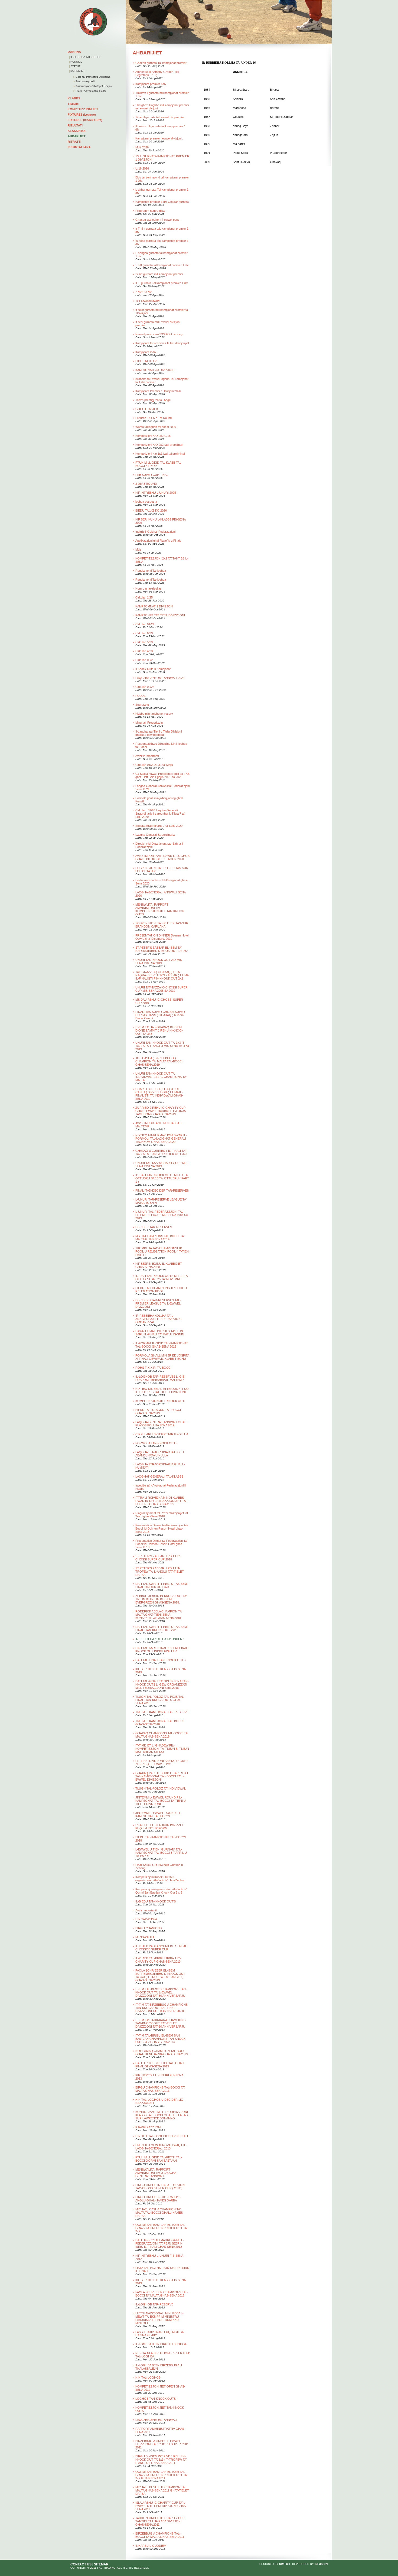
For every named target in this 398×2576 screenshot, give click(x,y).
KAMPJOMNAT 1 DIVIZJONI (154, 606)
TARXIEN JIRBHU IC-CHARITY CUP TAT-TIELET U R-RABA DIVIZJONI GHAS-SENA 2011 (160, 2521)
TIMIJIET (74, 104)
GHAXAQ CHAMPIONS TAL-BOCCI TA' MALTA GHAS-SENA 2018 (162, 1735)
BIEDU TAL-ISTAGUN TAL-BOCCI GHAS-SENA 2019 (158, 1411)
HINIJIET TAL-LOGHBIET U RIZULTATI (162, 2136)
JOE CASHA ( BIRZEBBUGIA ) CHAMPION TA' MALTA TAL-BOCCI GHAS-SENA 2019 (159, 1061)
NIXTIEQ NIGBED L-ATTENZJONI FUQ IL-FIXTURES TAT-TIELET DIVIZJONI (162, 1390)
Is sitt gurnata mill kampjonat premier (159, 274)
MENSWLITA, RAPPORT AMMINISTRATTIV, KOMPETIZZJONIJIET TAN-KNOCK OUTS (160, 909)
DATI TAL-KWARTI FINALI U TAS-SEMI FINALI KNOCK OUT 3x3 (162, 1585)
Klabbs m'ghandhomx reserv (154, 714)
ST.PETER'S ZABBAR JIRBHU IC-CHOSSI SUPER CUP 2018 (158, 1558)
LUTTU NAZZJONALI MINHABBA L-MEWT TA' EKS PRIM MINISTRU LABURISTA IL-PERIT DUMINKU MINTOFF (159, 2318)
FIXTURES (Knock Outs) (85, 120)
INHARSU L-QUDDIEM (151, 2546)
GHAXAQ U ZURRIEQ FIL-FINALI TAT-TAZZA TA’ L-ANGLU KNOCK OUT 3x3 (162, 1152)
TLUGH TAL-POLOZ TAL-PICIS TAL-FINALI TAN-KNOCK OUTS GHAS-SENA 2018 (160, 1700)
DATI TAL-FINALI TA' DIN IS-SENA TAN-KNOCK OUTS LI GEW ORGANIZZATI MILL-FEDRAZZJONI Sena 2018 (162, 1684)
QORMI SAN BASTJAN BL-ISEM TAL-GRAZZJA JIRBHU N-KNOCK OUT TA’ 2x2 (161, 2228)
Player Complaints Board (91, 91)
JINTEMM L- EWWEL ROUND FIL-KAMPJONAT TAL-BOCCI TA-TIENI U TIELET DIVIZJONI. (161, 1801)
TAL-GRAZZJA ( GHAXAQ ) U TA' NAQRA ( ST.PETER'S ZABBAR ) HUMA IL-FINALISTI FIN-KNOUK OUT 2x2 (162, 975)
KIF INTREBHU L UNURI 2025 (156, 493)
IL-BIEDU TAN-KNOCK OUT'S (156, 1901)
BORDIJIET (78, 71)
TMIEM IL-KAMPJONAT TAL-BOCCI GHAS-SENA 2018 (159, 1723)
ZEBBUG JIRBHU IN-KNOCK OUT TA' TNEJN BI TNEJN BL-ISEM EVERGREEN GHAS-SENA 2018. (161, 1599)
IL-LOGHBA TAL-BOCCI (85, 57)
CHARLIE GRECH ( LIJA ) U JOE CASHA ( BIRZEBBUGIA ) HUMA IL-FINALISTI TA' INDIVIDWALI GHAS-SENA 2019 (159, 1094)
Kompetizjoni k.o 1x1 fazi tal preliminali (160, 454)
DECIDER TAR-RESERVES (154, 1227)
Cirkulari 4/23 (144, 651)
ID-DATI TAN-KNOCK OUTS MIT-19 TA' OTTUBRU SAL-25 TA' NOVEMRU (162, 1277)
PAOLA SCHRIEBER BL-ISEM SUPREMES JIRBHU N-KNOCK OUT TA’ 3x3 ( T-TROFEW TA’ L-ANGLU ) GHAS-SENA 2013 (160, 1975)
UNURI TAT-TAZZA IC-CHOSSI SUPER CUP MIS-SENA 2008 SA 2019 (162, 989)
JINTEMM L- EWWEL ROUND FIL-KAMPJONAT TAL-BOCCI (159, 1814)
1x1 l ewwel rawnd (147, 301)
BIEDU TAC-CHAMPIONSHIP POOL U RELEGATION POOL (161, 1290)
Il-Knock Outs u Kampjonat (153, 669)
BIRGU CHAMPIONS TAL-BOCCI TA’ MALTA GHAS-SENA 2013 (160, 2089)
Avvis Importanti (146, 1910)
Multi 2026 (142, 147)
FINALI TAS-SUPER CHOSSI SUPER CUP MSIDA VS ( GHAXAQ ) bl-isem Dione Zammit (160, 1015)
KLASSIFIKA (77, 131)
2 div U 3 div (143, 292)
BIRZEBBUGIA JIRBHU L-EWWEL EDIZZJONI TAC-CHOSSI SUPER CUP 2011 (162, 2444)
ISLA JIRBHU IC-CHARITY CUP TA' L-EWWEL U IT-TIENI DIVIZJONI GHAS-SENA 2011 (161, 2506)
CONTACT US (81, 2564)
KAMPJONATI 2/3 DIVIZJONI (155, 370)
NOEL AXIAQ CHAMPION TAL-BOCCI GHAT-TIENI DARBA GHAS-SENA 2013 (162, 2053)
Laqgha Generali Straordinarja (155, 835)
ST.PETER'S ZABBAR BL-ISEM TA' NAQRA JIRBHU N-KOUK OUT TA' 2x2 (162, 949)
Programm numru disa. (150, 211)
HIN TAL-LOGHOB (148, 2377)
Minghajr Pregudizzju (149, 723)
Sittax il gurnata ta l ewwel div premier (160, 117)
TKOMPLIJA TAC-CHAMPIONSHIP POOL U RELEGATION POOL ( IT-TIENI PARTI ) (162, 1251)
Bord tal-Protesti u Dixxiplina (93, 77)
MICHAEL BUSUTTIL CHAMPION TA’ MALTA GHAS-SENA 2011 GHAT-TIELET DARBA (162, 2490)
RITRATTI (74, 142)
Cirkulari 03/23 (145, 660)
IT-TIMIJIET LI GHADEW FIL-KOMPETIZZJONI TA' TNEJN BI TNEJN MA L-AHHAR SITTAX (162, 1749)
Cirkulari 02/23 (145, 687)
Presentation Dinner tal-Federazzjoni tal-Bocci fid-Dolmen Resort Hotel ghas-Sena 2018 (162, 1528)
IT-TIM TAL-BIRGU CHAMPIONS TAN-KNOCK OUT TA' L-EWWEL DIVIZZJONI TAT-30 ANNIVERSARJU (161, 1992)
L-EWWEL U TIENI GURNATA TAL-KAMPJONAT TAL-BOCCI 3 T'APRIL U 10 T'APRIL (161, 1853)
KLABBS (74, 98)
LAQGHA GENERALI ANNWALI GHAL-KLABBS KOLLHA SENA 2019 (161, 1424)
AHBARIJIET (77, 136)
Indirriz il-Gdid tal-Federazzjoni (155, 532)
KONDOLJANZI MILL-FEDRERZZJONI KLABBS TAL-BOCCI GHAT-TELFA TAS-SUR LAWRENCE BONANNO (162, 2115)
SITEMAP (101, 2564)
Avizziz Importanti (147, 756)
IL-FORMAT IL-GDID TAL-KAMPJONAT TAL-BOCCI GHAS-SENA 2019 (162, 1345)
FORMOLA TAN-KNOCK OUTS (156, 1443)
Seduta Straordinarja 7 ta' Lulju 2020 (159, 826)
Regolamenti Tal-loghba (151, 571)
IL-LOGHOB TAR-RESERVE (154, 2304)
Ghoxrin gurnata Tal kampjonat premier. (161, 63)
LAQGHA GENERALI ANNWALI (156, 2420)
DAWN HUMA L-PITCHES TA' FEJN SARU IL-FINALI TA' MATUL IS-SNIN (160, 1333)
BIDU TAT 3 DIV (146, 361)
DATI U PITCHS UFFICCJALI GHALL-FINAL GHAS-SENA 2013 (161, 2065)
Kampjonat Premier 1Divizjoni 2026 (158, 391)
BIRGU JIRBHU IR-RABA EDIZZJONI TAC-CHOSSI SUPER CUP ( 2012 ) (160, 2187)
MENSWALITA (145, 1937)
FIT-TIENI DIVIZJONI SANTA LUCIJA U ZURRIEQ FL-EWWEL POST (162, 1762)
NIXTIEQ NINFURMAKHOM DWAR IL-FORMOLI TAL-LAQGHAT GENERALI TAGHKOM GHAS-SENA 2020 (161, 1139)
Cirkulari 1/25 (144, 597)
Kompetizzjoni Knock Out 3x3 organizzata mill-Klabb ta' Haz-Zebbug (160, 1879)
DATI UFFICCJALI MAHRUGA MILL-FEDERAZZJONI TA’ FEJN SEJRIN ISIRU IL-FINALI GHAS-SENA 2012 (160, 2243)
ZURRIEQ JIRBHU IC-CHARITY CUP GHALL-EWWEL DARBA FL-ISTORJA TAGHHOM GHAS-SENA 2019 (160, 1111)
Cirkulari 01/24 (145, 624)
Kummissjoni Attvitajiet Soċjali (93, 86)
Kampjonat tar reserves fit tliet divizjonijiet (162, 343)
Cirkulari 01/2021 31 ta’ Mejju (154, 765)
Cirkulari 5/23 (144, 642)
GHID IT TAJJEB (147, 409)
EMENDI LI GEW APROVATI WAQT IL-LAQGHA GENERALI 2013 (161, 2147)
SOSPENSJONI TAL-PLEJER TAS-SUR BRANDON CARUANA (162, 925)
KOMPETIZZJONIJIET (83, 109)
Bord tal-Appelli (85, 81)
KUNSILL (76, 62)
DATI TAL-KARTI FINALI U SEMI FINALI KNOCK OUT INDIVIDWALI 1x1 (162, 1650)
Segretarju (142, 705)
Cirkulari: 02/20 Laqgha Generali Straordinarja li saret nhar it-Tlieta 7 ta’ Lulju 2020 (160, 814)
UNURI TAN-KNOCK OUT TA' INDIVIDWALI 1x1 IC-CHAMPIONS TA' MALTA (161, 1077)
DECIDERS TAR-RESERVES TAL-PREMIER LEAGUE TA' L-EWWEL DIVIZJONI (158, 1303)
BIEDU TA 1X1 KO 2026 (151, 510)
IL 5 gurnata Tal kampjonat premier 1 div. (162, 283)
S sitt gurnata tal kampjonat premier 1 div (162, 265)
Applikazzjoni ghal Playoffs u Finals (158, 541)
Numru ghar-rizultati (148, 588)
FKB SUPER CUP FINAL (152, 475)
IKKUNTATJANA (79, 147)
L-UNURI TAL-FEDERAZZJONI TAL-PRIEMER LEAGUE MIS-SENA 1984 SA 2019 (162, 1215)
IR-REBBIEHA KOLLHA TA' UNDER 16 (161, 1639)
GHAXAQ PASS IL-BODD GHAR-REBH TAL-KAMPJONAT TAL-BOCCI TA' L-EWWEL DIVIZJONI (162, 1776)
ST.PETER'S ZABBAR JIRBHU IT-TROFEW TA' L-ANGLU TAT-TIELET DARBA (160, 1572)
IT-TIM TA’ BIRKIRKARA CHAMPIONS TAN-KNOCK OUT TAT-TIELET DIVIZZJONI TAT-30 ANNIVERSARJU (160, 2023)
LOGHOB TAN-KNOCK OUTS (156, 2399)
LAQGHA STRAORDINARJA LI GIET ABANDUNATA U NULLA (160, 1454)
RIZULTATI (75, 125)
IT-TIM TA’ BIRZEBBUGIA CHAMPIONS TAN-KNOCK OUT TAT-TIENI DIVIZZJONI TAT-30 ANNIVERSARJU (162, 2008)
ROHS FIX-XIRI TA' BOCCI (153, 1368)
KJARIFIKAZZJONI (148, 2127)
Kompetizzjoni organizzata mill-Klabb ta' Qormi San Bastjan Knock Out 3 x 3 (161, 1891)
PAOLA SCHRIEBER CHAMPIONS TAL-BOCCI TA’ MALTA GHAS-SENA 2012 (162, 2294)
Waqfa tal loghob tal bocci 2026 (156, 427)
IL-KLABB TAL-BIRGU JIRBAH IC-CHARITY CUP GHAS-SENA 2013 (158, 1960)
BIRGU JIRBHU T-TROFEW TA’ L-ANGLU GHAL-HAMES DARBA (158, 2199)
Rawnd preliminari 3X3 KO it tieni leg (159, 334)
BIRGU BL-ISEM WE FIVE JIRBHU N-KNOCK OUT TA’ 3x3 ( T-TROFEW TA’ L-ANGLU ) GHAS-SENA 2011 (161, 2460)
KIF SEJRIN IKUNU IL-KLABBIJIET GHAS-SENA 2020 (159, 1265)
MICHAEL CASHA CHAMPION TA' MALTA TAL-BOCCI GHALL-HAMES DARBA (159, 2213)
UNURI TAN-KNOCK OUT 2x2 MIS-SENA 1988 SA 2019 (159, 961)
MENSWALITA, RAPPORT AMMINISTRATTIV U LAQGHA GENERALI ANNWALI (156, 2173)
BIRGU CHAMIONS (149, 1928)
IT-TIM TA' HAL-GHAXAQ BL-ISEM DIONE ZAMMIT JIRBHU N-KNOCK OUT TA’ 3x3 (159, 1030)
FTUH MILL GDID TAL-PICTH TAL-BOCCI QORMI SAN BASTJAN (159, 2159)
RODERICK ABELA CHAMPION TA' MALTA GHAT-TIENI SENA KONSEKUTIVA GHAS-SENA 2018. (159, 1615)
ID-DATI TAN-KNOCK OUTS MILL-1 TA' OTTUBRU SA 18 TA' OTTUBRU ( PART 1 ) (162, 1178)
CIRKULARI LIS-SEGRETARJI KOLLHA (162, 1434)
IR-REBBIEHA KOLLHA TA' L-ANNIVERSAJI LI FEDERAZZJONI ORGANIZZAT (158, 1319)
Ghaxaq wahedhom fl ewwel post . (158, 220)
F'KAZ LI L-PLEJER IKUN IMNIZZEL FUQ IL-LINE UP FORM (159, 1827)
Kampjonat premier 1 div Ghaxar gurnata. (162, 202)
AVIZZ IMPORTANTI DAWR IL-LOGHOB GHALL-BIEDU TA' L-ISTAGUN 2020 (162, 857)
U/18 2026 (142, 168)
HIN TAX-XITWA (146, 1919)
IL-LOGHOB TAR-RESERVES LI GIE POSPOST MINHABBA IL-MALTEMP (160, 1378)
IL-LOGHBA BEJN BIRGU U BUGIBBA (161, 2344)
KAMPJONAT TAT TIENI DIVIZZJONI (160, 615)
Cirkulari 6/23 (144, 633)
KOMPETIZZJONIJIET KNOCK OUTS (161, 1401)
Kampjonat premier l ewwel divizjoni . (159, 138)
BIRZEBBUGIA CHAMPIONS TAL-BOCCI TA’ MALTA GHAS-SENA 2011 (160, 2535)
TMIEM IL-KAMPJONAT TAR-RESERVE (162, 1712)
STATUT (75, 66)
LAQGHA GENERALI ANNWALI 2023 (160, 678)
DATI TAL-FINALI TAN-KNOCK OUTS (160, 1660)
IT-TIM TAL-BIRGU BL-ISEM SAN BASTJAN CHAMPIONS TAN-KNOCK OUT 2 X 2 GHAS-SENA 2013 (160, 2039)
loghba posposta (146, 502)
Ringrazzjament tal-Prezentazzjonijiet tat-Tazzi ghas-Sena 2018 (162, 1515)
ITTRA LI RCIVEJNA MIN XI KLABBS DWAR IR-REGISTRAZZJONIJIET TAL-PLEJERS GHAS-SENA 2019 (162, 1501)
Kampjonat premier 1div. (151, 84)
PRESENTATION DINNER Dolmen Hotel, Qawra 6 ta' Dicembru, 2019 (162, 937)
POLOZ (141, 696)
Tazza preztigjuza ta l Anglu (153, 400)
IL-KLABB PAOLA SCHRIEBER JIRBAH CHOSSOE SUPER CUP (161, 1948)
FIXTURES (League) (82, 115)
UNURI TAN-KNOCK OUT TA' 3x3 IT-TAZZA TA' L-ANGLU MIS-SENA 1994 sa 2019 (162, 1046)
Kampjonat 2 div (146, 352)
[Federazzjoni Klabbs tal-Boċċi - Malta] (93, 35)
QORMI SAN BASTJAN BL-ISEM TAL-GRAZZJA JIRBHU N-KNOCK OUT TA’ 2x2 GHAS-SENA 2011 (161, 2475)
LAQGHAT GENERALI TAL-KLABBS (159, 1476)
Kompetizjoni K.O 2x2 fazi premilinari (159, 445)
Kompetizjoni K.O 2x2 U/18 (153, 436)
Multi (138, 549)
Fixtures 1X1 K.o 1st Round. (154, 418)
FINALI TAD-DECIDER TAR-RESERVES (162, 1191)
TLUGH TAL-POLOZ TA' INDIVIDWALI (161, 1788)
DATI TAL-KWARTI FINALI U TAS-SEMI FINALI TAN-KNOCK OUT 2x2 (162, 1628)
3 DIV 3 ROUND (146, 484)
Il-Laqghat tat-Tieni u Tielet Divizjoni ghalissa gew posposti (159, 733)
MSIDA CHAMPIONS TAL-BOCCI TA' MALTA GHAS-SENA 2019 (160, 1238)
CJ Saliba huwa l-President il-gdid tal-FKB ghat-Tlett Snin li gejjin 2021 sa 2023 (162, 775)
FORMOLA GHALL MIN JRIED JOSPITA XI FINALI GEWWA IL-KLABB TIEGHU (162, 1357)
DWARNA (74, 52)
